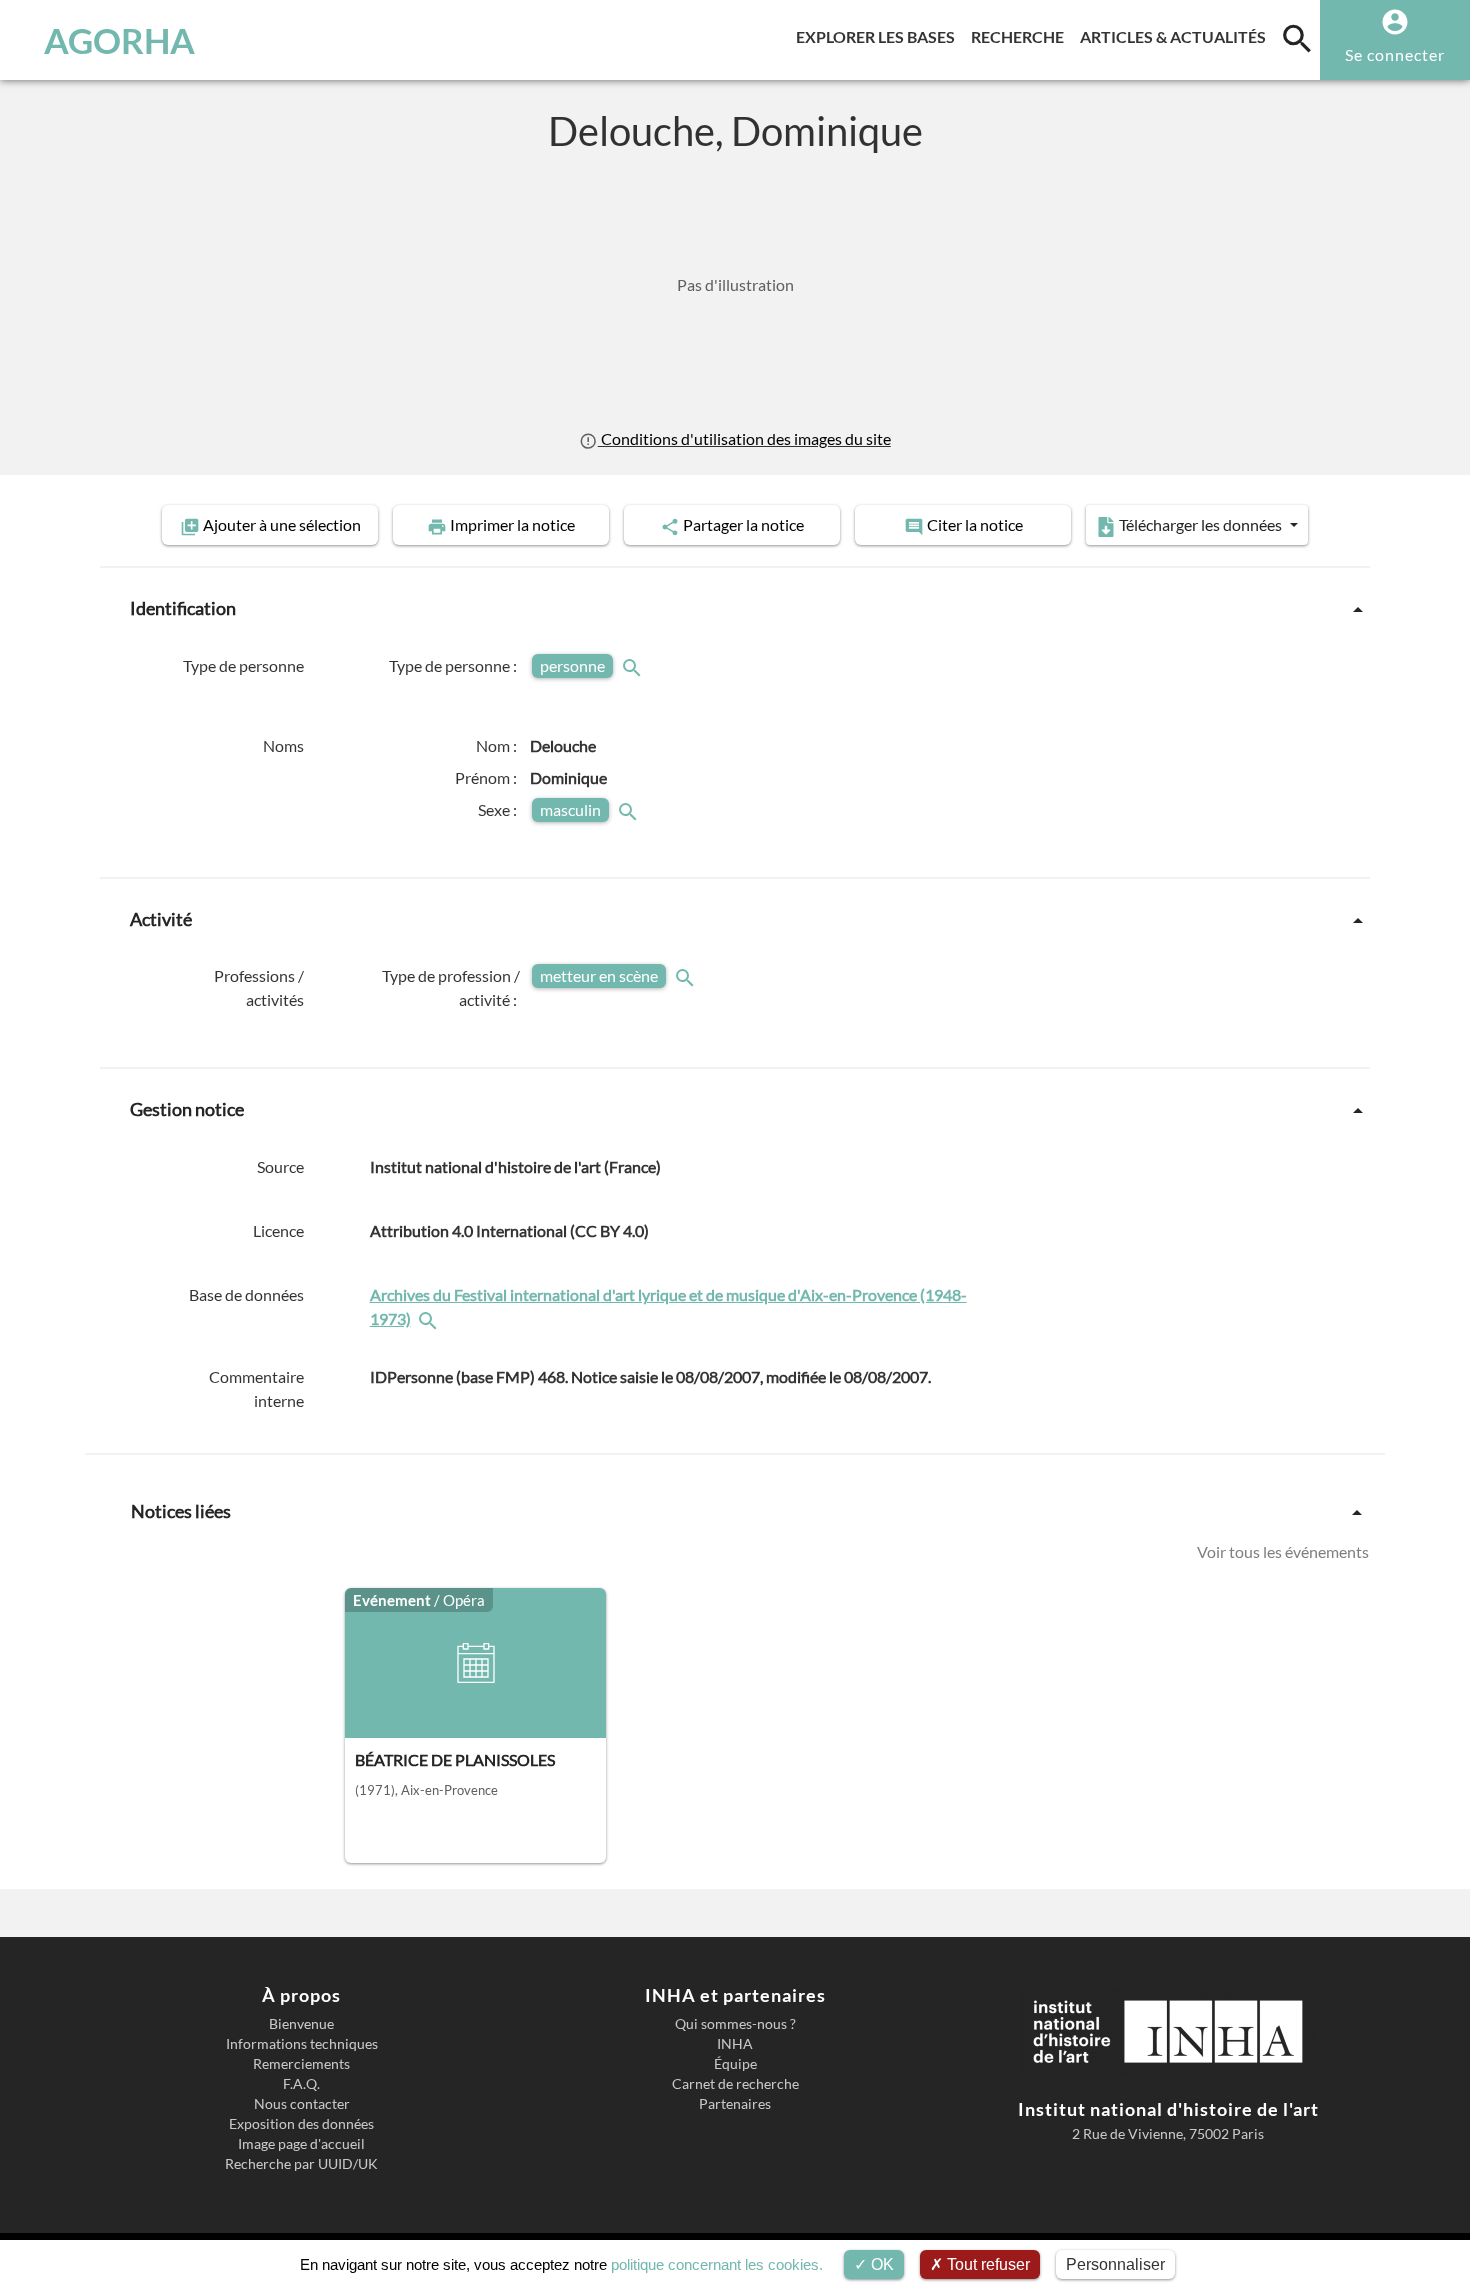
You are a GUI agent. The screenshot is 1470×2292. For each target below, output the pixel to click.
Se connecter (1395, 54)
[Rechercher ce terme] (634, 665)
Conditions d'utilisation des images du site (744, 438)
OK (880, 2264)
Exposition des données (301, 2124)
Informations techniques (302, 2044)
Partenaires (735, 2104)
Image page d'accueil (301, 2144)
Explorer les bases (879, 36)
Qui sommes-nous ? (735, 2024)
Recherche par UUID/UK (301, 2164)
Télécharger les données (1200, 524)
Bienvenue (301, 2024)
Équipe (735, 2064)
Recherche (1021, 36)
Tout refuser (986, 2264)
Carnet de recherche (735, 2084)
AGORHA (119, 40)
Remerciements (301, 2064)
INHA (735, 2044)
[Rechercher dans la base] (430, 1318)
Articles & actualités (1177, 36)
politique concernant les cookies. (717, 2264)
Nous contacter (302, 2104)
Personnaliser (1115, 2264)
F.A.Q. (301, 2084)
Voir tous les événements (1283, 1551)
